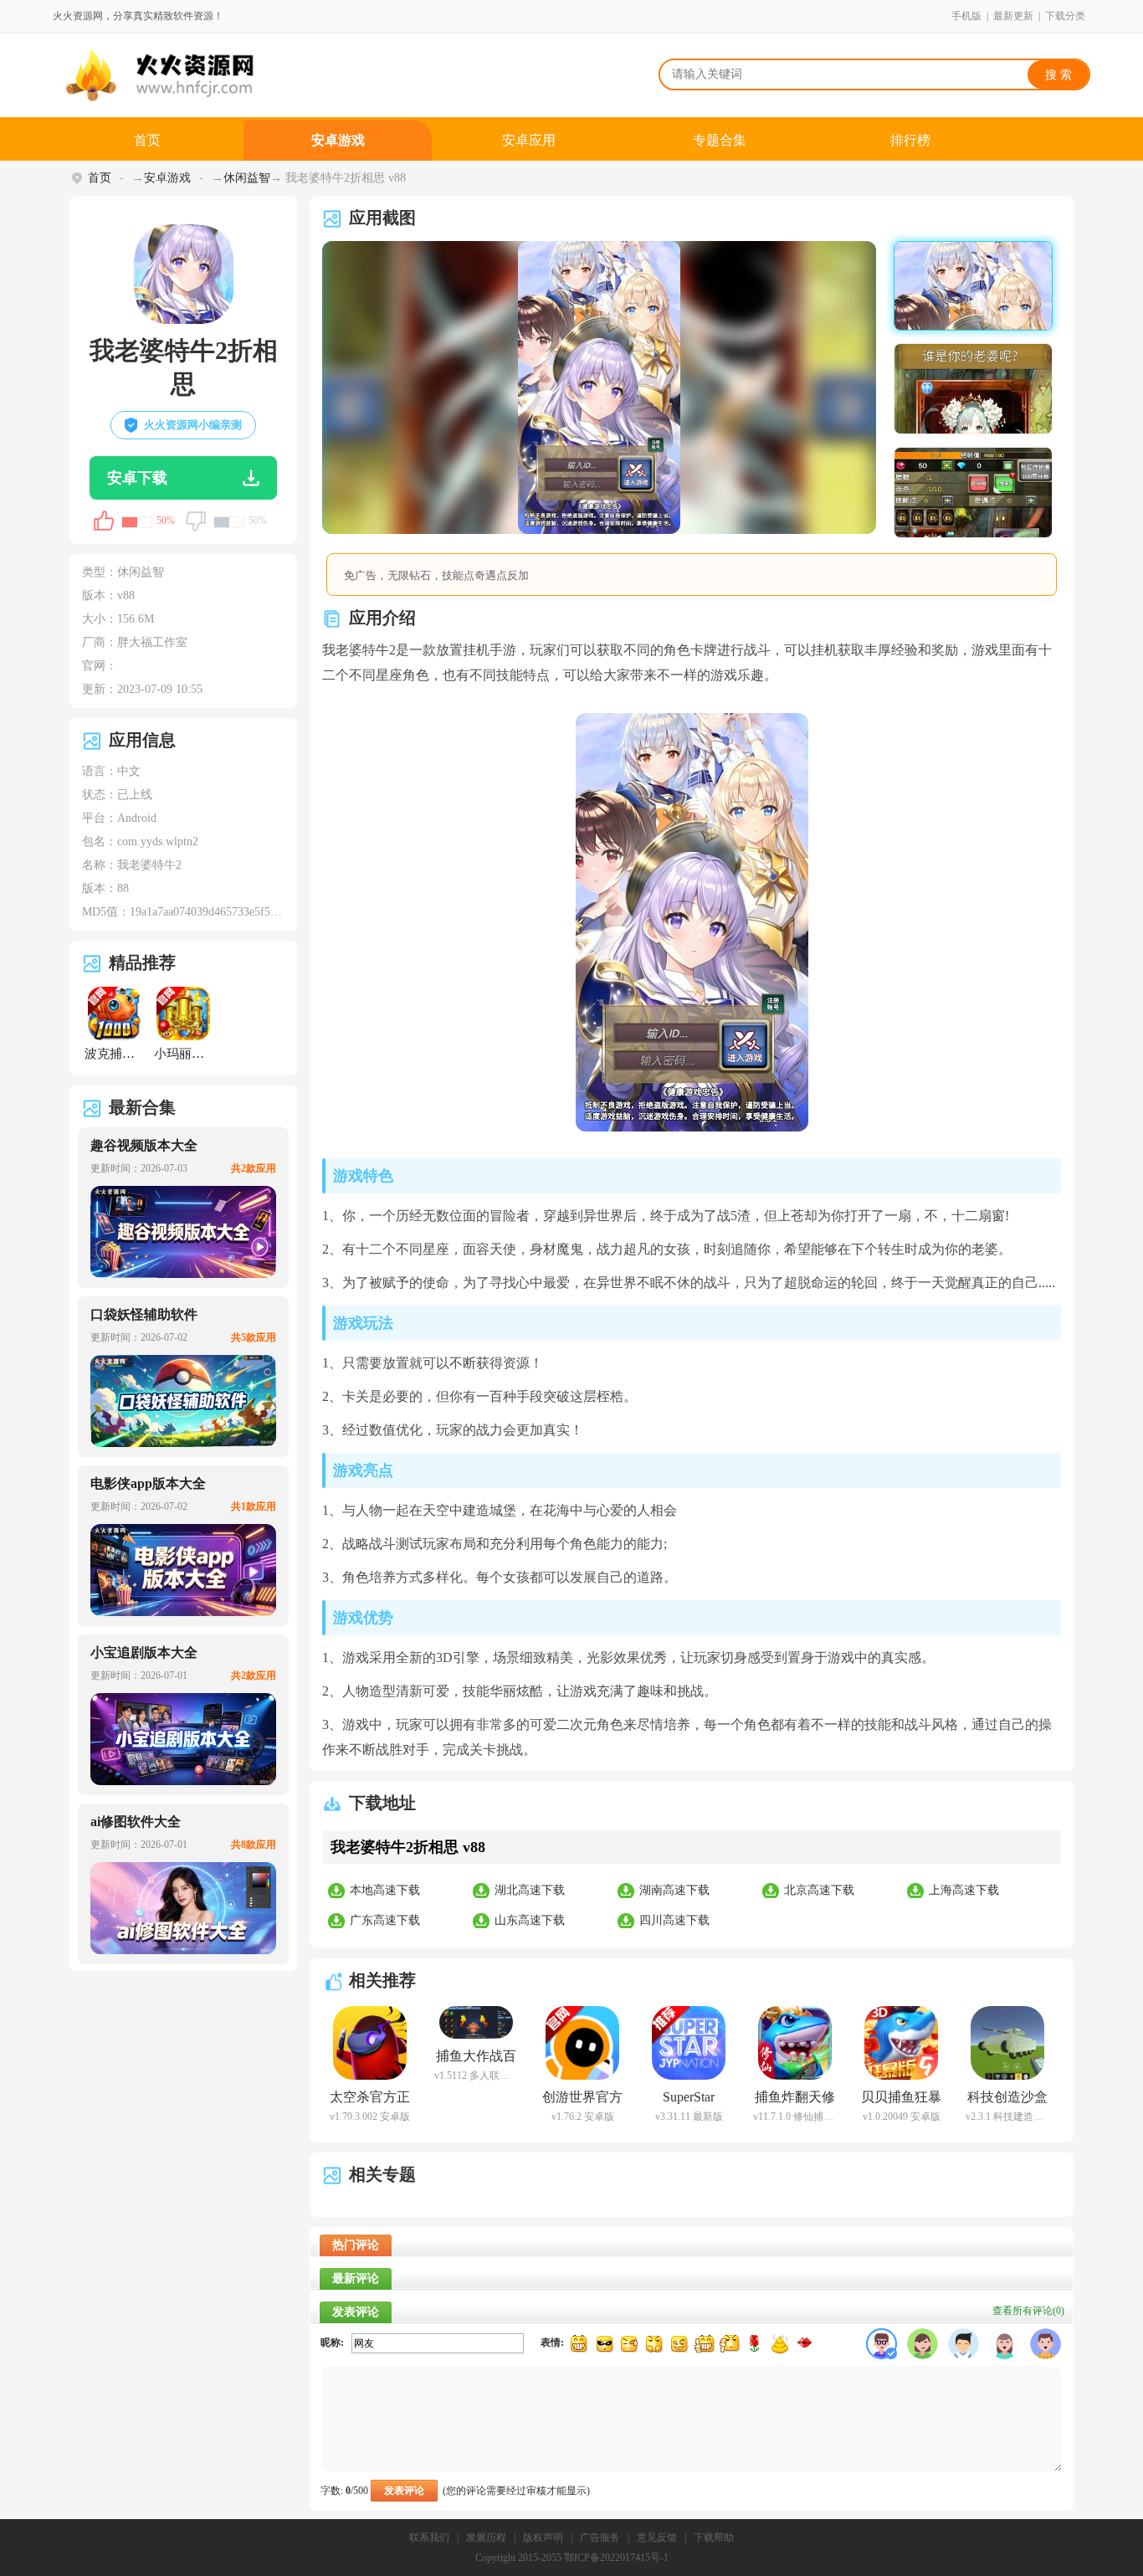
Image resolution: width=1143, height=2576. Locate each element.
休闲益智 (247, 178)
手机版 (966, 16)
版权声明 (543, 2538)
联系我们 (429, 2538)
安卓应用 (529, 140)
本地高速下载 (385, 1890)
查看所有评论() (1028, 2311)
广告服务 (600, 2538)
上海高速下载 (964, 1890)
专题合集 (720, 140)
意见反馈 (657, 2538)
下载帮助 (714, 2538)
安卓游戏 (338, 140)
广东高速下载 (385, 1920)
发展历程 (486, 2538)
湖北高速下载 (530, 1890)
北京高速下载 (819, 1890)
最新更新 (1013, 16)
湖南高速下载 (674, 1890)
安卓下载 (137, 478)
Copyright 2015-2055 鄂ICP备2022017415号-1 (572, 2558)
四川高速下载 (674, 1920)
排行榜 (910, 140)
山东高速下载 (530, 1920)
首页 (147, 140)
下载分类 (1065, 16)
